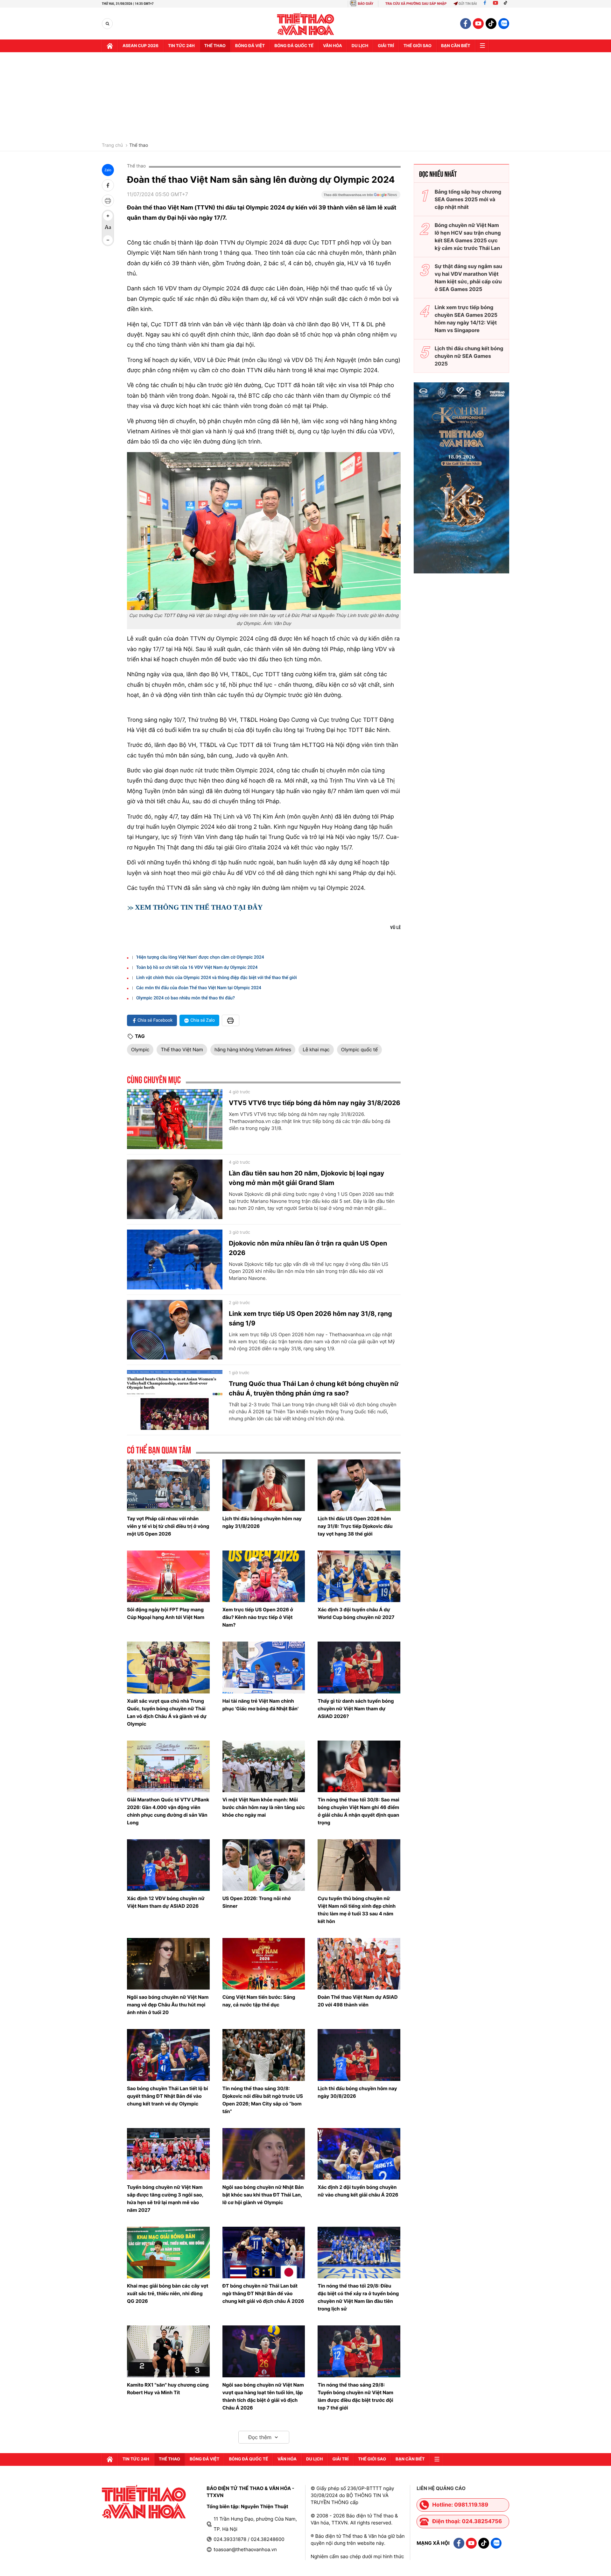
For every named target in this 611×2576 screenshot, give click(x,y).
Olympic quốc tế (359, 1050)
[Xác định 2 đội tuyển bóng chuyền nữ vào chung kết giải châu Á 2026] (359, 2154)
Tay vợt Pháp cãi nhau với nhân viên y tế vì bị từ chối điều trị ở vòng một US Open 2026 (168, 1526)
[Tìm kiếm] (107, 24)
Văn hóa (333, 46)
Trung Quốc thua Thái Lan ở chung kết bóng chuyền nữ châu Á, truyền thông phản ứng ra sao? (314, 1388)
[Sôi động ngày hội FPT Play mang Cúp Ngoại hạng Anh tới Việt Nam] (168, 1576)
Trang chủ (112, 145)
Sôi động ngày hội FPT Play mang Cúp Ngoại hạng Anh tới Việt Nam (166, 1613)
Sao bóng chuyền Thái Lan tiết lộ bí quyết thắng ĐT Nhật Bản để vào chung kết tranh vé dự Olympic (167, 2096)
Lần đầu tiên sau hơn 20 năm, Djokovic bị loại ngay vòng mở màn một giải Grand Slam (306, 1178)
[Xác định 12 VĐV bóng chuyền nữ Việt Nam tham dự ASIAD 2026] (168, 1865)
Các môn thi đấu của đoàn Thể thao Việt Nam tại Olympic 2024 (199, 988)
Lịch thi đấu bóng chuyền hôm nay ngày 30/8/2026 (357, 2092)
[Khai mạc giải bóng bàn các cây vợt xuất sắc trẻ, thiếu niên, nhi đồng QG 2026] (168, 2253)
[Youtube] (495, 4)
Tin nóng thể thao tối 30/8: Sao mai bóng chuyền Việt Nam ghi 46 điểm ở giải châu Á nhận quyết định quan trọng (358, 1811)
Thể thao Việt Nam (182, 1050)
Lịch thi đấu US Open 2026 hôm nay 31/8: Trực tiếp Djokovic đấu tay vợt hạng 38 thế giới (355, 1526)
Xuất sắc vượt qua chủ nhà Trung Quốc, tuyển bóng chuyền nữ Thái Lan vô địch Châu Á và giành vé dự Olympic (167, 1712)
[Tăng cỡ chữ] (108, 216)
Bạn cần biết (456, 46)
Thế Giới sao (418, 46)
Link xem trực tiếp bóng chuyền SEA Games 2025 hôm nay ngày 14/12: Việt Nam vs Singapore (466, 319)
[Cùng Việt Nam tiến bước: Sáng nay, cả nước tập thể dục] (264, 1964)
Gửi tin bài (468, 4)
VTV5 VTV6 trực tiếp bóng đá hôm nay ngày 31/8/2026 (315, 1103)
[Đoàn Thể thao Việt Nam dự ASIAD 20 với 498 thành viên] (359, 1964)
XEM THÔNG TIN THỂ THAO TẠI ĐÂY (199, 907)
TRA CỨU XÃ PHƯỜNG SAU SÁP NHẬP (416, 4)
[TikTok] (507, 4)
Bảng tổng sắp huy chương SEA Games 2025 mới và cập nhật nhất (468, 199)
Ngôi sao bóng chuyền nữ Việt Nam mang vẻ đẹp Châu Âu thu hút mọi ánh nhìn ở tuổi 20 (168, 2005)
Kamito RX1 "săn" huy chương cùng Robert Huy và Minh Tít (168, 2389)
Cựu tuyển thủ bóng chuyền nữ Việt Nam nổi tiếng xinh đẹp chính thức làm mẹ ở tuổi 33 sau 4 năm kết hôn (357, 1910)
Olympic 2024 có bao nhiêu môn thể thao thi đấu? (186, 998)
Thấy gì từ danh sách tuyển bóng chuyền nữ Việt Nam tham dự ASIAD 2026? (356, 1709)
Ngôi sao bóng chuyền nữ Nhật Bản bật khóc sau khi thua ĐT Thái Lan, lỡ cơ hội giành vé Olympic (263, 2195)
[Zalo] (504, 24)
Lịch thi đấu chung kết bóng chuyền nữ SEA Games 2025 (469, 356)
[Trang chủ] (110, 46)
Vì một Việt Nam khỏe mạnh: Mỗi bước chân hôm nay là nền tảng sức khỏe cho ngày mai (264, 1807)
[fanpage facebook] (466, 24)
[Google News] (361, 197)
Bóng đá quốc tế (294, 46)
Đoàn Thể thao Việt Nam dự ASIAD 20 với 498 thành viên (358, 2001)
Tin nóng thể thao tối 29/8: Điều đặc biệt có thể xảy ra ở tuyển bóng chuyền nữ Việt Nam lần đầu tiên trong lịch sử (358, 2297)
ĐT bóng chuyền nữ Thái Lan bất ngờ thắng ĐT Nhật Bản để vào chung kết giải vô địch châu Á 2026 (263, 2293)
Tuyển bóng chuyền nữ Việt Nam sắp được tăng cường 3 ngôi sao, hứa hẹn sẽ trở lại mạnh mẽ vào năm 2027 (165, 2199)
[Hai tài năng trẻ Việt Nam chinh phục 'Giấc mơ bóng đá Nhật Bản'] (264, 1667)
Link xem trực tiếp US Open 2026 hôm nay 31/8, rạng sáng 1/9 (310, 1318)
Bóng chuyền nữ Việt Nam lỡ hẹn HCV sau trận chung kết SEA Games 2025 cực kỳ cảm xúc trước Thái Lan (468, 237)
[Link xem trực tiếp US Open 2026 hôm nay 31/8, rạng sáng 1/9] (175, 1330)
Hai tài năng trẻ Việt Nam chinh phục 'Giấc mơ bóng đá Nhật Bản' (260, 1705)
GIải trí (386, 46)
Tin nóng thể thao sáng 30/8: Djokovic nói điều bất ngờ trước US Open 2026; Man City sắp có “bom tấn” (263, 2100)
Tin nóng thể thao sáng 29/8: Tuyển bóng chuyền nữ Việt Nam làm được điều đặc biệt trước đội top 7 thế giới (355, 2396)
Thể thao (215, 46)
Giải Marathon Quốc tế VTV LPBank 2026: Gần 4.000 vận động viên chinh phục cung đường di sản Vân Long (168, 1811)
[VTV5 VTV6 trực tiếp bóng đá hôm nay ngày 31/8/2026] (175, 1119)
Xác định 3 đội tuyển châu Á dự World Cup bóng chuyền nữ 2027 (356, 1613)
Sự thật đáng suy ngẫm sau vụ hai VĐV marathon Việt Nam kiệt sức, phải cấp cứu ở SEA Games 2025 (468, 278)
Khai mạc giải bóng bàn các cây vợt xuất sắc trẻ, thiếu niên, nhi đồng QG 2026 (168, 2293)
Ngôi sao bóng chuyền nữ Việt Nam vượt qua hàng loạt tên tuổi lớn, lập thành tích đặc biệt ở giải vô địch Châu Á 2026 (263, 2396)
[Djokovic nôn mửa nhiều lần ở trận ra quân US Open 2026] (175, 1260)
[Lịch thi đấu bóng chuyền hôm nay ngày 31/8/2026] (264, 1485)
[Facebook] (485, 4)
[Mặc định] (108, 228)
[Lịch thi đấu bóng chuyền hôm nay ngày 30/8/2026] (359, 2055)
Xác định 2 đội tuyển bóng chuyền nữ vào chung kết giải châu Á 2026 (358, 2191)
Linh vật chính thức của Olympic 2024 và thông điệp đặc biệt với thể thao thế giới (217, 978)
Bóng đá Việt (250, 46)
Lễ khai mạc (316, 1050)
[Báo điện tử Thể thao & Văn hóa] (306, 24)
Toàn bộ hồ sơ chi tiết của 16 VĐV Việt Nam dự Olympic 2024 (197, 968)
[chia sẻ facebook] (108, 185)
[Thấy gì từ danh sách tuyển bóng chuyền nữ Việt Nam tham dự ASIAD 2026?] (359, 1667)
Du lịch (360, 46)
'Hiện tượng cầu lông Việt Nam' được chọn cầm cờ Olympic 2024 (200, 957)
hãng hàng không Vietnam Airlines (253, 1050)
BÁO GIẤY (365, 4)
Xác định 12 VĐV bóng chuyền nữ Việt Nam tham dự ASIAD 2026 (166, 1902)
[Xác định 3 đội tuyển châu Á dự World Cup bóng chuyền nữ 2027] (359, 1576)
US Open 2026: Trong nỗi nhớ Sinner (257, 1902)
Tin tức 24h (181, 46)
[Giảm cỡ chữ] (108, 240)
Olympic (140, 1050)
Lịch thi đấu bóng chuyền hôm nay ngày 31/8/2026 (262, 1522)
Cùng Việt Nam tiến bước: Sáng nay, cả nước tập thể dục (259, 2001)
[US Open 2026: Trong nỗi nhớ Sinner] (264, 1865)
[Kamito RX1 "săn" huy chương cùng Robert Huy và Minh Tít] (168, 2351)
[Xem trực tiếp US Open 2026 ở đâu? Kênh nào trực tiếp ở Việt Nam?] (264, 1576)
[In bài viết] (108, 201)
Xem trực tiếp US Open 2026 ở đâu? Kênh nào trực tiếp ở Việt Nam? (258, 1617)
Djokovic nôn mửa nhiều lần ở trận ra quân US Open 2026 (308, 1248)
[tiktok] (491, 24)
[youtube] (478, 24)
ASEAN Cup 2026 (140, 46)
